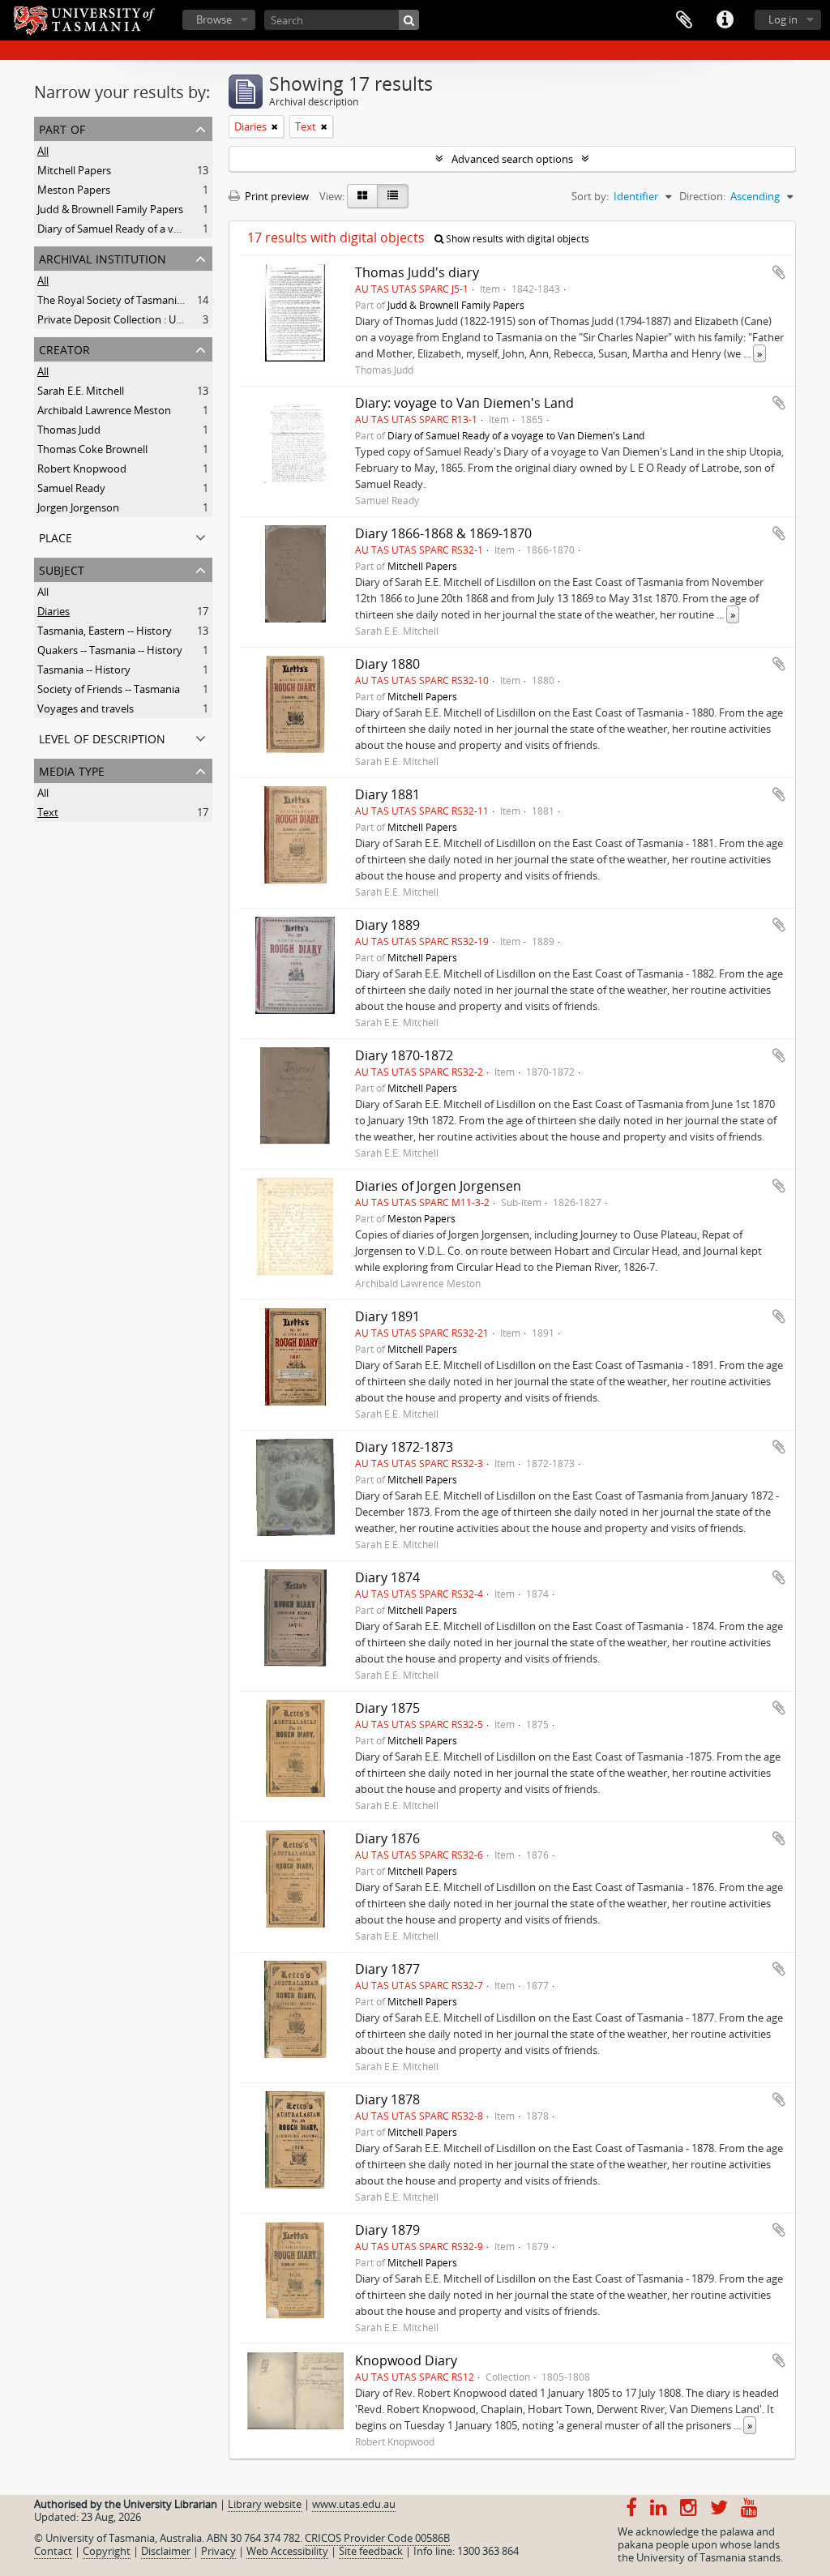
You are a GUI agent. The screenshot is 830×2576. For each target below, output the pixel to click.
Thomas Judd (69, 430)
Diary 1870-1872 (404, 1055)
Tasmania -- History (84, 670)
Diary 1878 (387, 2099)
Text (48, 812)
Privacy (218, 2551)
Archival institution (103, 257)
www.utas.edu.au (354, 2504)
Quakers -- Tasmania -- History (110, 650)
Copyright (107, 2551)
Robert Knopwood (82, 469)
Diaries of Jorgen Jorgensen (438, 1186)
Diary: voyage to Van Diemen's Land (464, 403)
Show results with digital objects (516, 239)
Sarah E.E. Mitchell (81, 391)
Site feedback (371, 2551)
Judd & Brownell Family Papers (110, 209)
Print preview (276, 196)
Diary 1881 (387, 794)
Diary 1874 (387, 1577)
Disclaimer (166, 2551)
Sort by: (590, 196)
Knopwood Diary (406, 2360)
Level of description (102, 737)
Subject (62, 569)
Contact (53, 2551)
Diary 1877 (387, 1969)
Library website (265, 2504)
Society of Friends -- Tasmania (109, 689)
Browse (214, 19)
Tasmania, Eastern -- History (105, 631)
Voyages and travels (86, 708)
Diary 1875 (387, 1708)
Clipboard (684, 20)
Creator (64, 348)
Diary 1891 (387, 1316)
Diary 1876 (387, 1838)
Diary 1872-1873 (404, 1447)
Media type (72, 770)
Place (56, 536)
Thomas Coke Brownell (92, 449)
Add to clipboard (779, 272)
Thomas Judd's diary (417, 272)
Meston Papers (74, 190)
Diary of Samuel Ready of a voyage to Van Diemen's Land (174, 229)
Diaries (53, 611)
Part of (62, 128)
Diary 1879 (387, 2230)
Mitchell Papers (74, 170)
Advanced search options (512, 159)
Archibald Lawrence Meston (104, 410)
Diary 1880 (387, 664)
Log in (783, 19)
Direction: (702, 196)
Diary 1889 (387, 925)
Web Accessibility (287, 2551)
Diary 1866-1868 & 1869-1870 (443, 533)
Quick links (725, 20)
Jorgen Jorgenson (78, 507)
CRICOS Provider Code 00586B (377, 2538)
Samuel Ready (71, 488)
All (43, 151)
